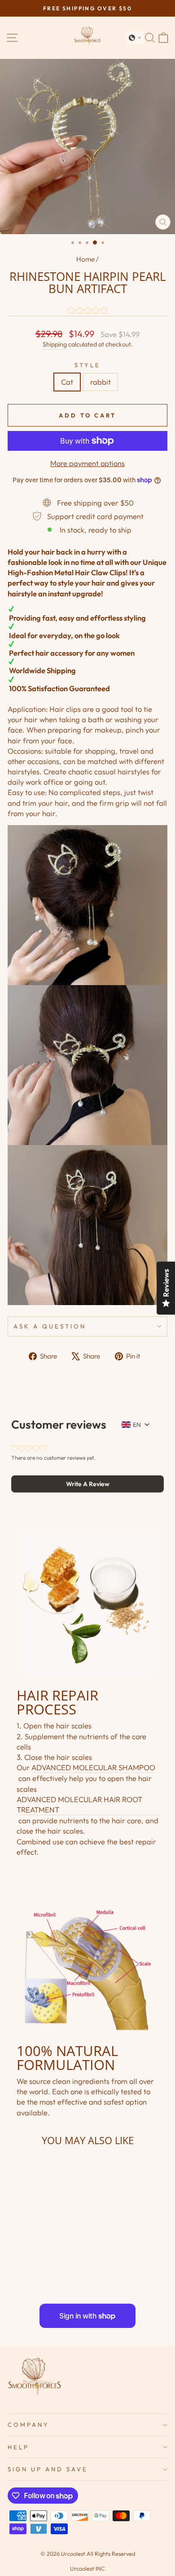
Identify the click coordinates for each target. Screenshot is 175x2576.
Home (85, 259)
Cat (67, 382)
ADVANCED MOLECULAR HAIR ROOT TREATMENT (79, 1804)
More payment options (87, 463)
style (87, 365)
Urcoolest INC (87, 2568)
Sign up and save (48, 2469)
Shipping (55, 344)
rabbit (101, 382)
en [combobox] (137, 1425)
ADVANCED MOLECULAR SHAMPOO (93, 1767)
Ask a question (50, 1326)
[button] (135, 38)
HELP (18, 2447)
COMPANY (28, 2425)
